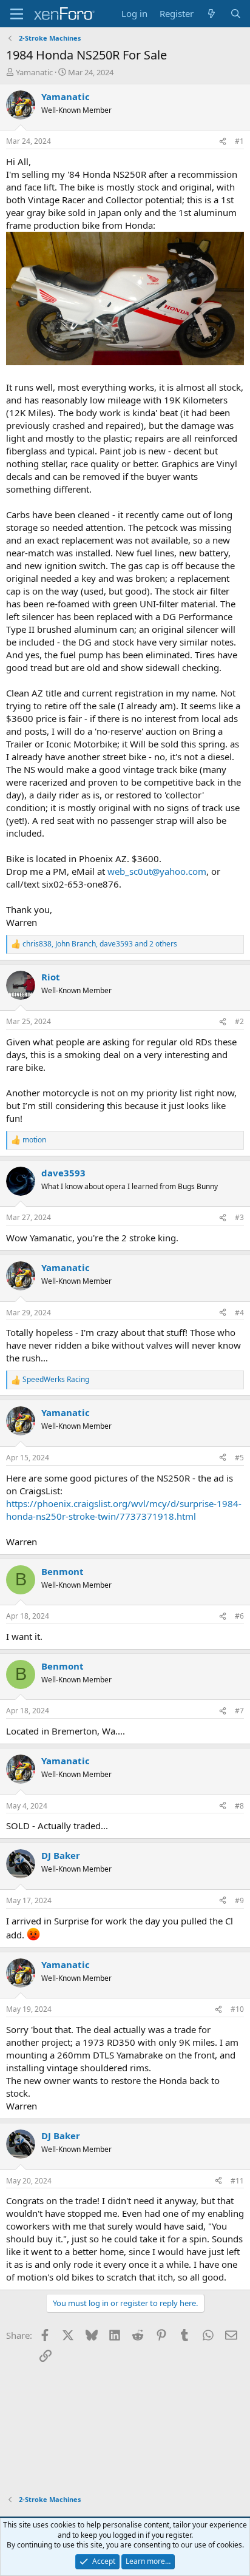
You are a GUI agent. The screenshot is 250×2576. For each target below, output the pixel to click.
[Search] (236, 14)
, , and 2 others (100, 944)
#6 (239, 1616)
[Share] (223, 142)
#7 (239, 1711)
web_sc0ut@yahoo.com (157, 871)
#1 (239, 141)
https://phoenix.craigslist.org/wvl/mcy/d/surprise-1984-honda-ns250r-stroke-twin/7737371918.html (124, 1510)
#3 (239, 1217)
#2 (239, 1021)
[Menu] (17, 14)
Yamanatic (34, 72)
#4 (239, 1313)
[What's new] (211, 14)
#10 (237, 2009)
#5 (239, 1458)
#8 (239, 1806)
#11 (237, 2181)
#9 (239, 1900)
